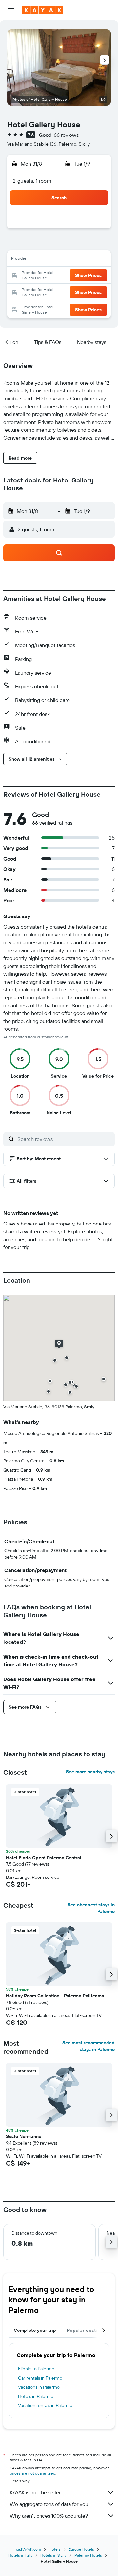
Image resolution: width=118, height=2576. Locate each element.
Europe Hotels (81, 2549)
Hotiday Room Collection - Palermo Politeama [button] (55, 1996)
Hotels (55, 2549)
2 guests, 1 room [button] (32, 181)
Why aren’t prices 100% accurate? (49, 2516)
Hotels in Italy (20, 2555)
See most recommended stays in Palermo (88, 2046)
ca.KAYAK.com (29, 2549)
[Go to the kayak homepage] (43, 10)
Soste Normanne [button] (24, 2136)
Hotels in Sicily (53, 2555)
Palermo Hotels (88, 2555)
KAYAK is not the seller (35, 2492)
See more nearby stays (90, 1772)
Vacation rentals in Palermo (45, 2405)
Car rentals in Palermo (40, 2378)
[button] (11, 10)
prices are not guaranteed (33, 2473)
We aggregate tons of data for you (49, 2504)
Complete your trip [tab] (35, 2330)
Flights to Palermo (36, 2369)
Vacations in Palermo (39, 2387)
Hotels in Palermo (36, 2396)
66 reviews (66, 135)
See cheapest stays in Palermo (91, 1908)
